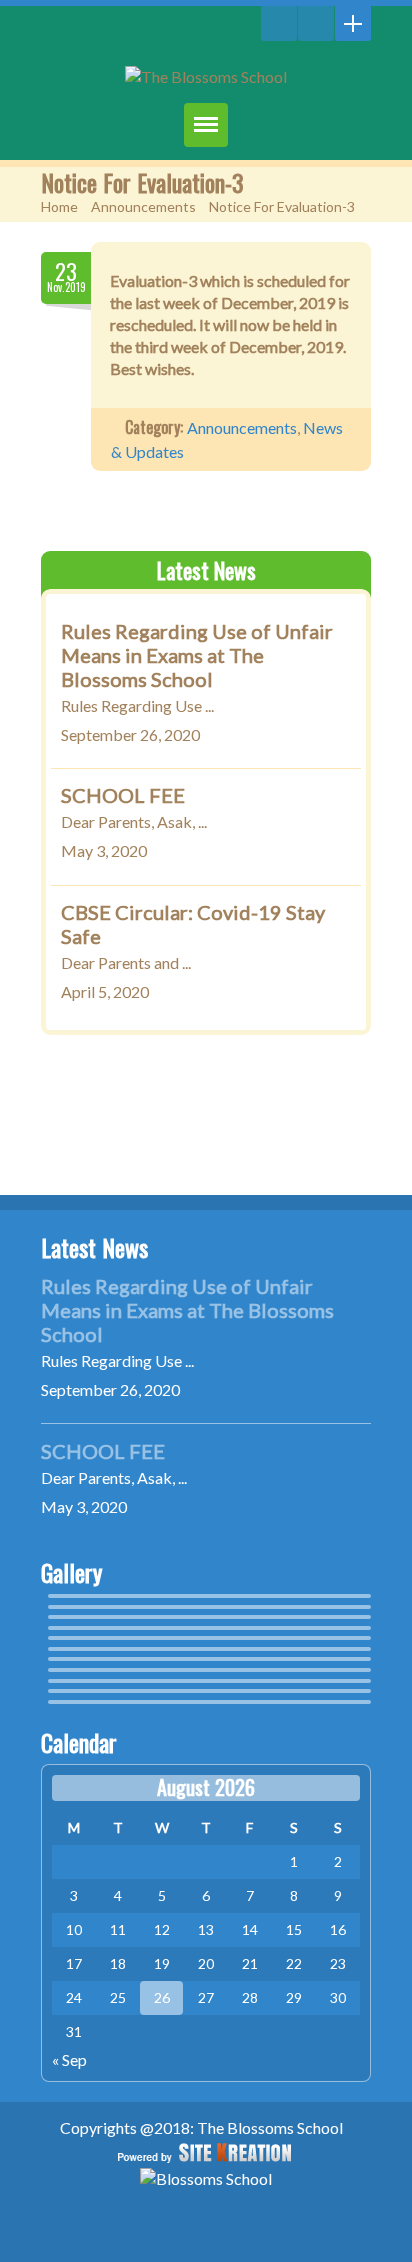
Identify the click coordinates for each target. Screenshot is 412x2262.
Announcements (143, 206)
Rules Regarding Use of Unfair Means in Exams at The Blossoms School (197, 655)
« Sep (69, 2059)
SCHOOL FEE (123, 796)
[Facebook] (316, 23)
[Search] (279, 23)
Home (59, 206)
